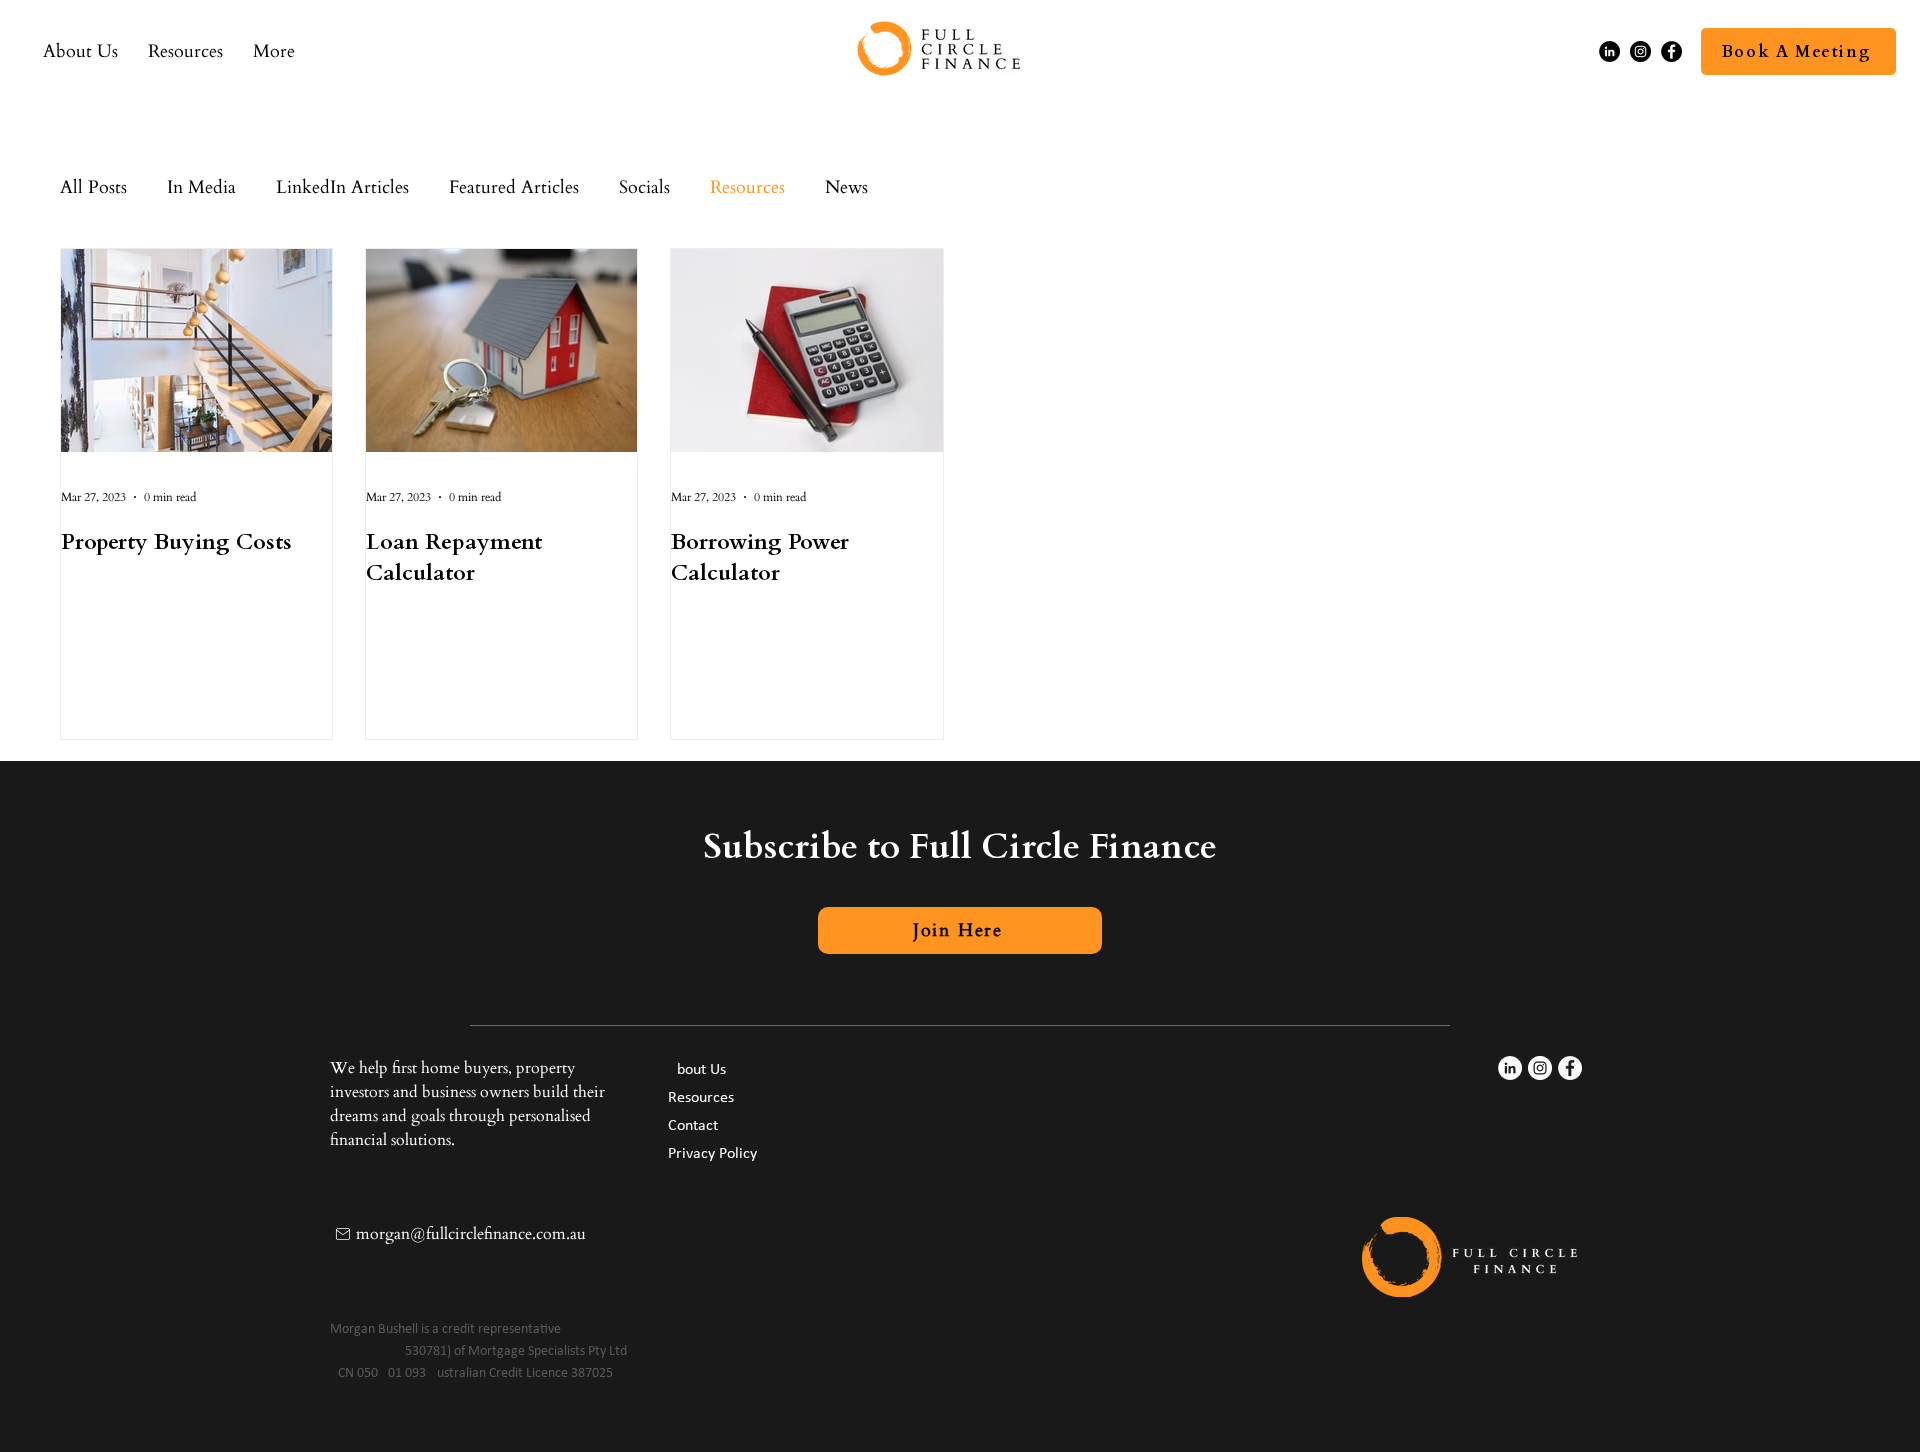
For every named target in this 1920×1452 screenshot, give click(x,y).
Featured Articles (514, 187)
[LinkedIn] (1609, 51)
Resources (747, 187)
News (846, 187)
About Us (697, 1070)
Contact (693, 1126)
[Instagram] (1640, 51)
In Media (201, 187)
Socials (644, 187)
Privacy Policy (712, 1154)
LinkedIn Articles (342, 187)
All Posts (93, 187)
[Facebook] (1671, 51)
